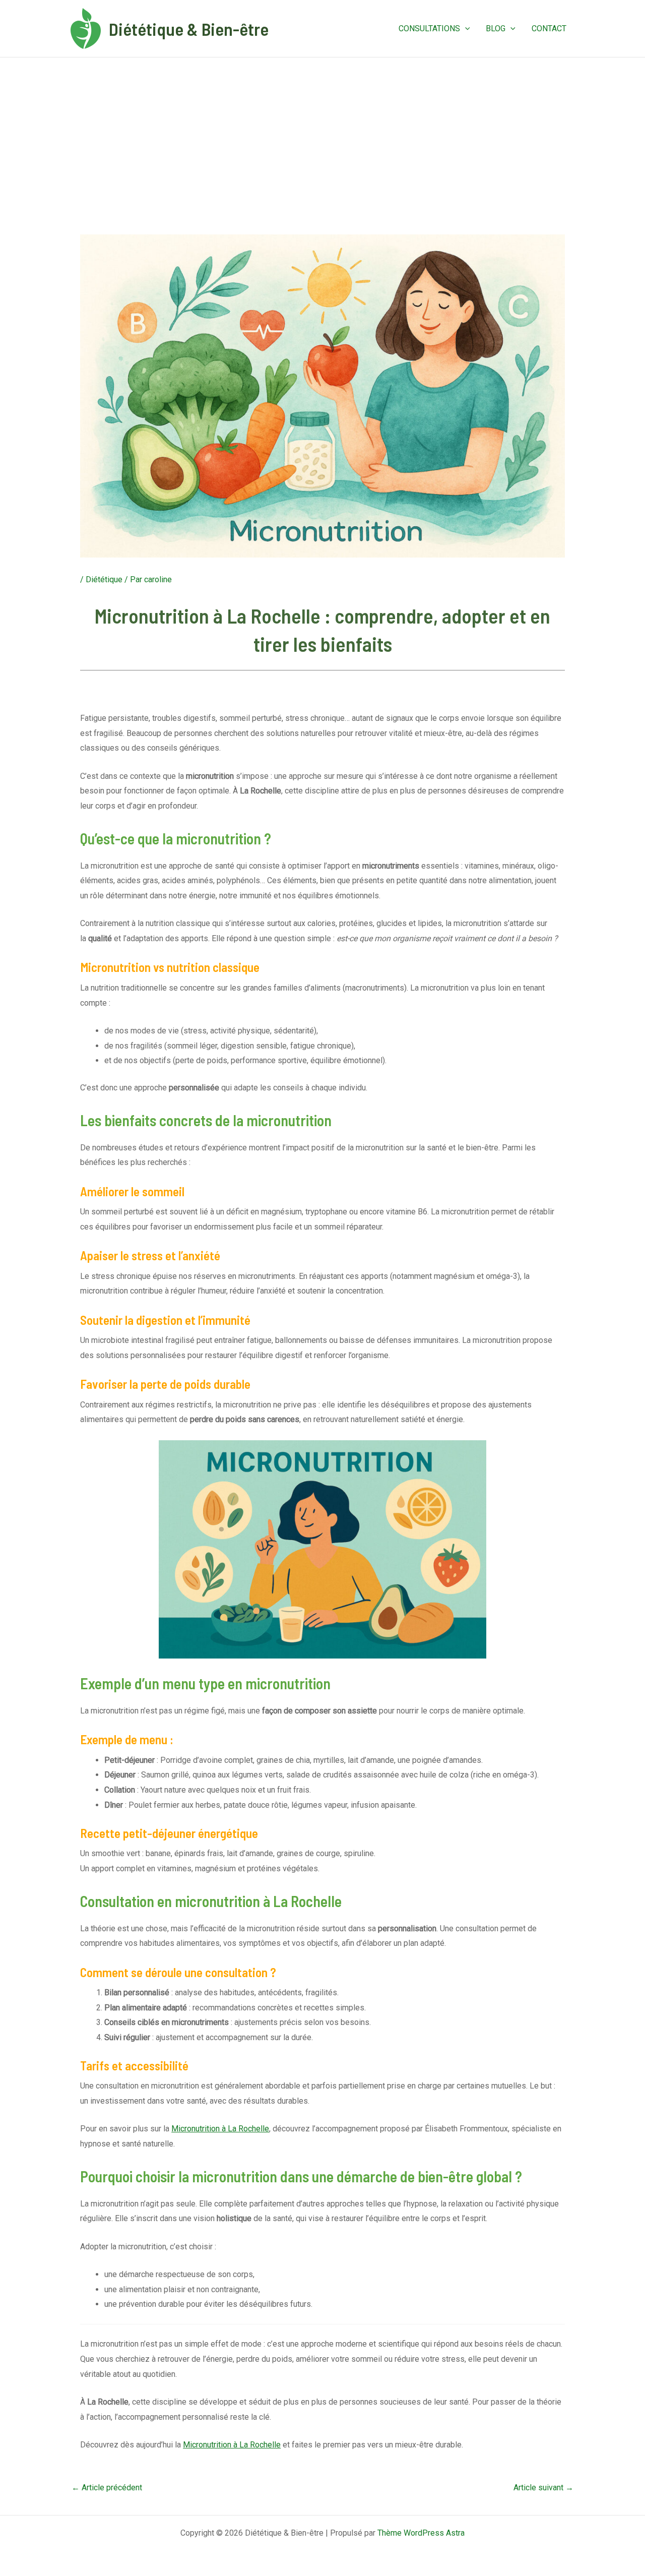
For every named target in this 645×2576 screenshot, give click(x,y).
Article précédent (107, 2488)
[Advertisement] (322, 133)
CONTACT (549, 28)
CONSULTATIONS (429, 28)
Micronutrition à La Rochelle (220, 2129)
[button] (465, 29)
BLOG (496, 28)
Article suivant (543, 2488)
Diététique (104, 579)
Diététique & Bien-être (189, 29)
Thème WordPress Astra (421, 2533)
